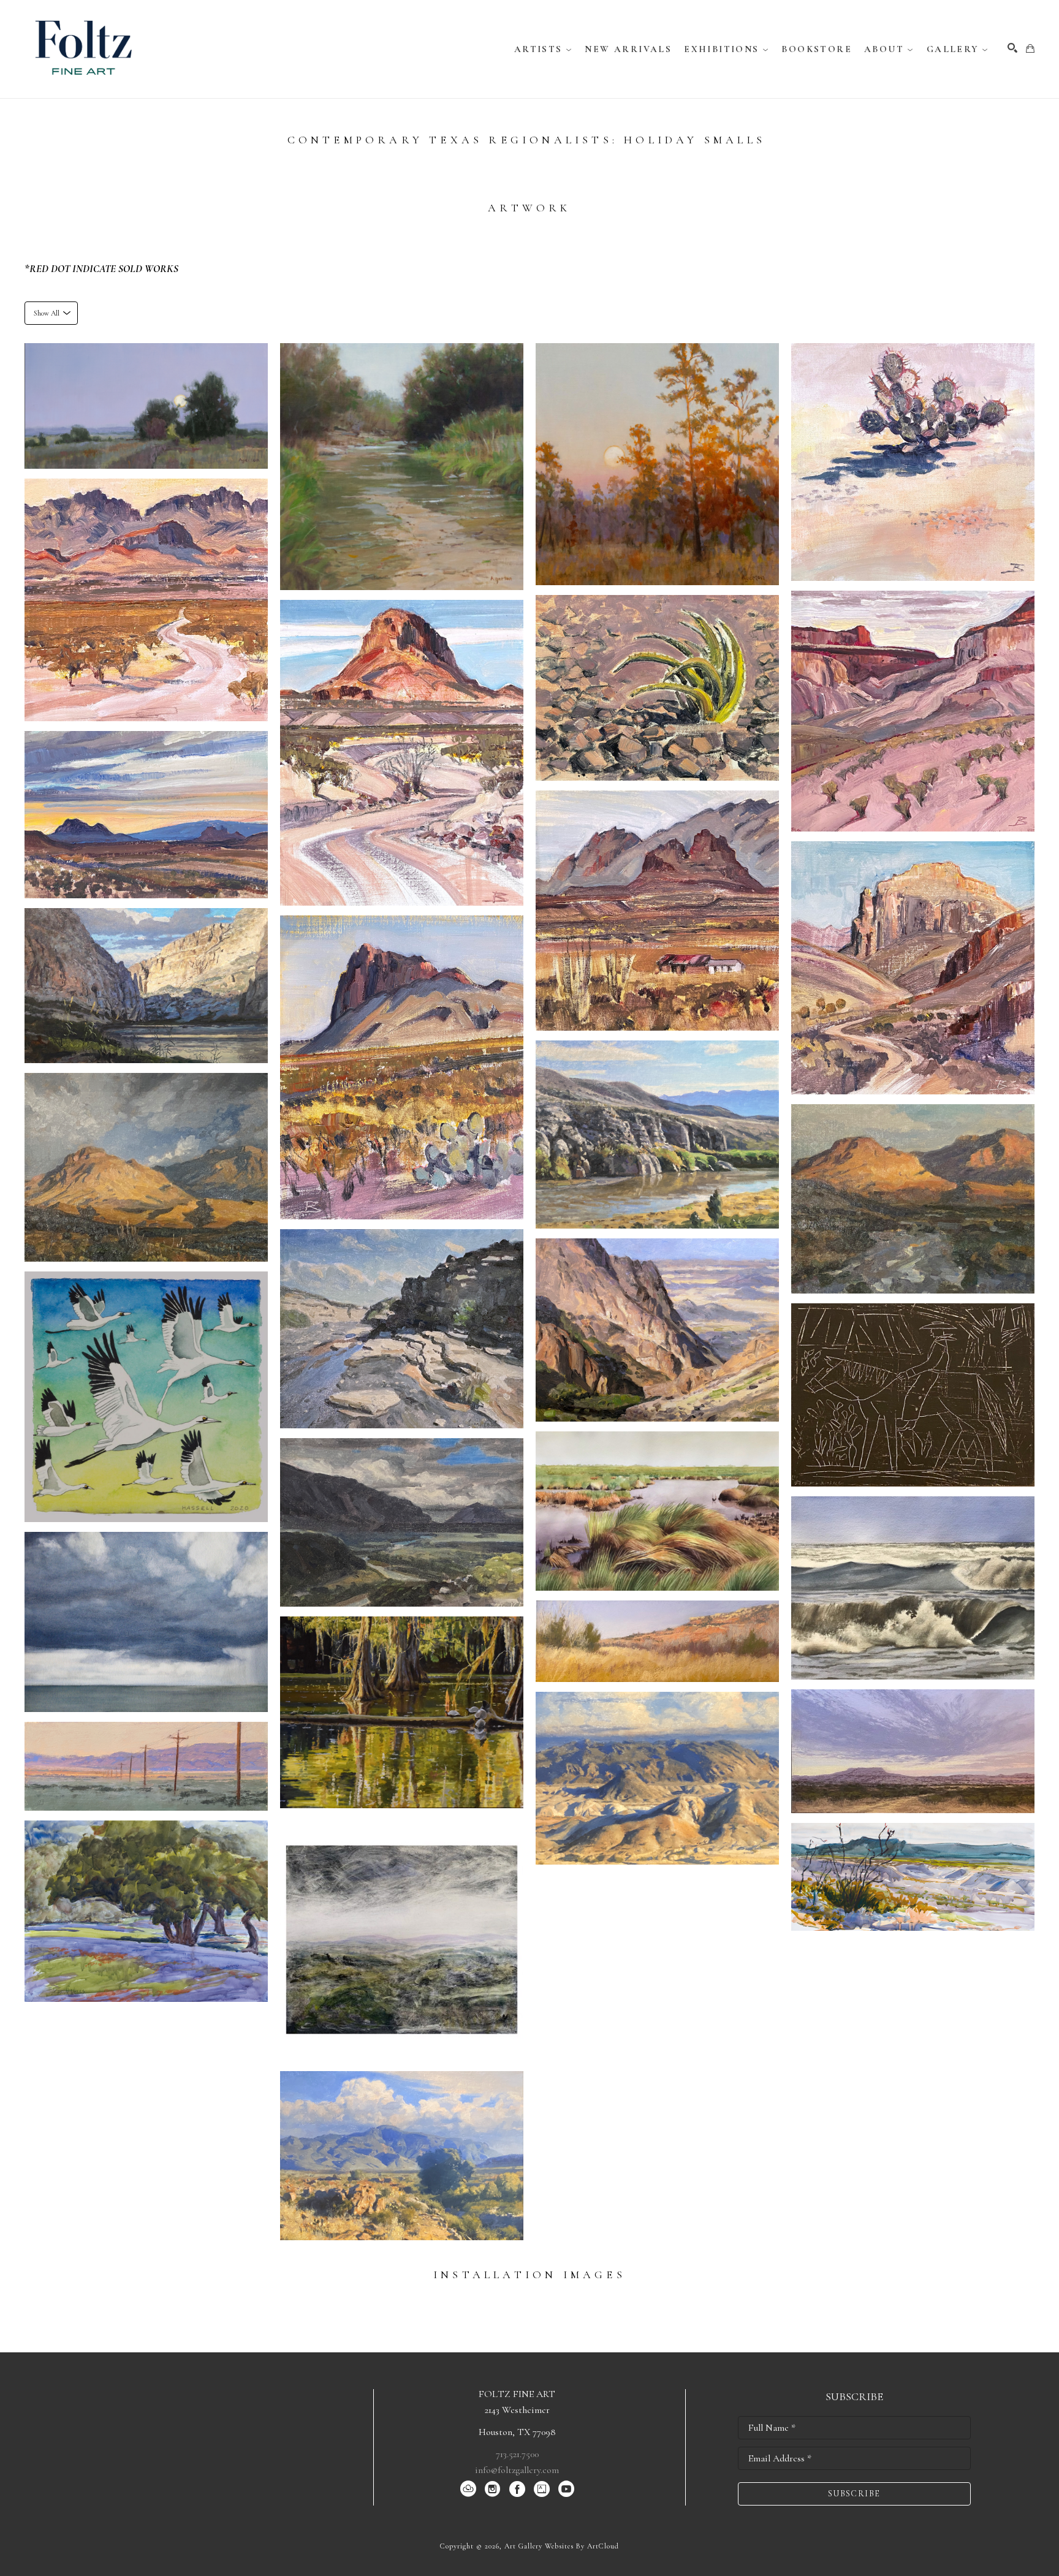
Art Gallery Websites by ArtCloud (562, 2546)
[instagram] (493, 2489)
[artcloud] (468, 2489)
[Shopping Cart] (1030, 48)
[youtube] (566, 2489)
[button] (544, 49)
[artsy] (542, 2489)
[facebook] (517, 2489)
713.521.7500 (517, 2454)
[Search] (1012, 48)
